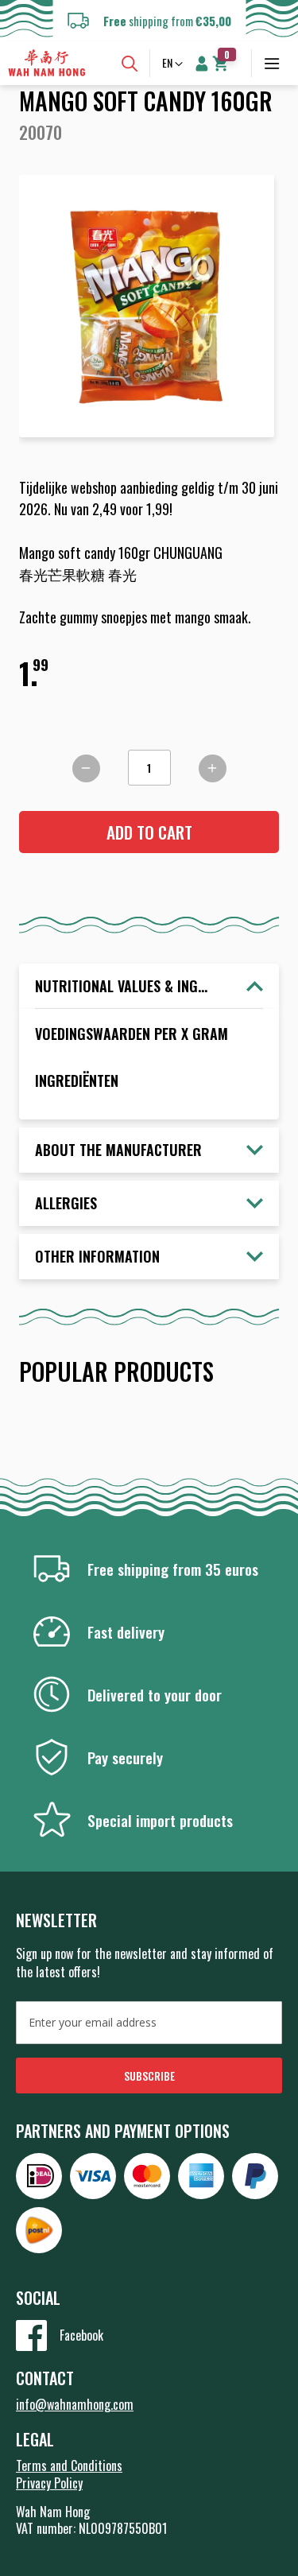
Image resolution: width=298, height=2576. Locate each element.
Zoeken (130, 64)
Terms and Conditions (69, 2465)
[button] (174, 64)
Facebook (81, 2335)
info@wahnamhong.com (75, 2404)
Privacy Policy (49, 2483)
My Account (202, 64)
